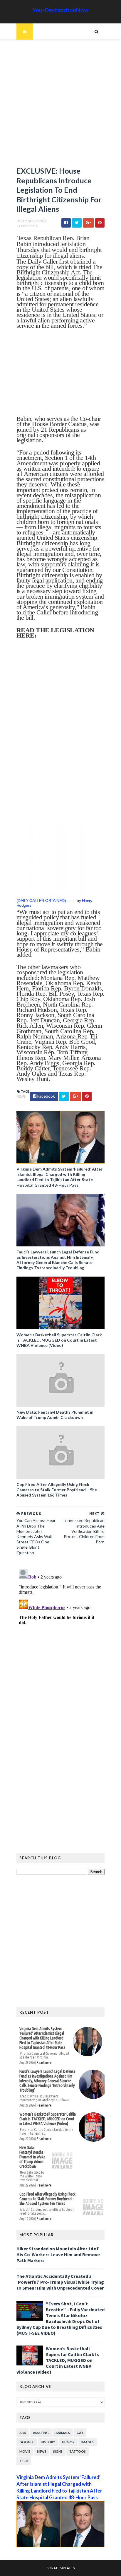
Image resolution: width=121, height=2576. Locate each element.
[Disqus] (60, 1640)
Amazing (41, 2433)
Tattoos (78, 2451)
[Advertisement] (60, 106)
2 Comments (27, 226)
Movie (25, 2451)
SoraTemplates (61, 2568)
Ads (23, 2433)
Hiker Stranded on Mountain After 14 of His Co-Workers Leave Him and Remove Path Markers (58, 2254)
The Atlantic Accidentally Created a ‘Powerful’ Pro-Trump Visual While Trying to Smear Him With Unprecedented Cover (60, 2282)
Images (88, 2442)
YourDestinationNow (60, 10)
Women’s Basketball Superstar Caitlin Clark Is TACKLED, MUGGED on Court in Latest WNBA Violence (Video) (59, 1340)
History (48, 2442)
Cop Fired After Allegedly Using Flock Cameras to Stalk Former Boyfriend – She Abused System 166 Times (57, 1490)
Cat (80, 2433)
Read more (44, 2062)
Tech (24, 2461)
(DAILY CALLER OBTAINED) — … (46, 901)
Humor (68, 2442)
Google (27, 2442)
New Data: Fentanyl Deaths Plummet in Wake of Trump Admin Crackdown (55, 1415)
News (21, 1096)
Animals (63, 2433)
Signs (58, 2451)
